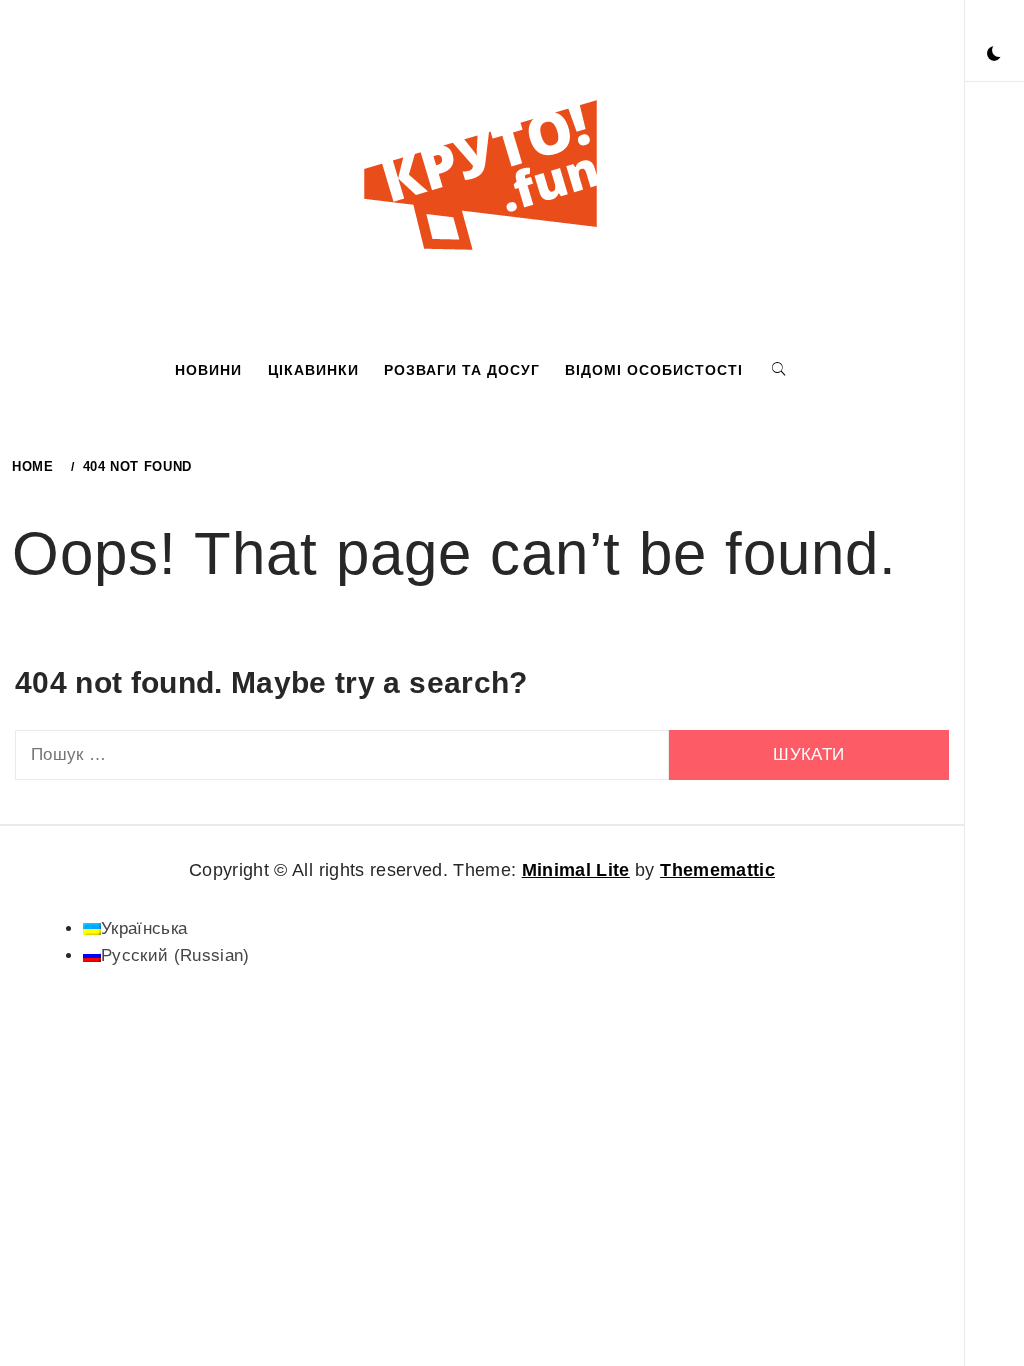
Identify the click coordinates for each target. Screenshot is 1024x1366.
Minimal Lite (576, 870)
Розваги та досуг (462, 370)
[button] (994, 55)
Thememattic (717, 870)
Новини (208, 370)
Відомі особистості (654, 370)
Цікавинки (313, 370)
